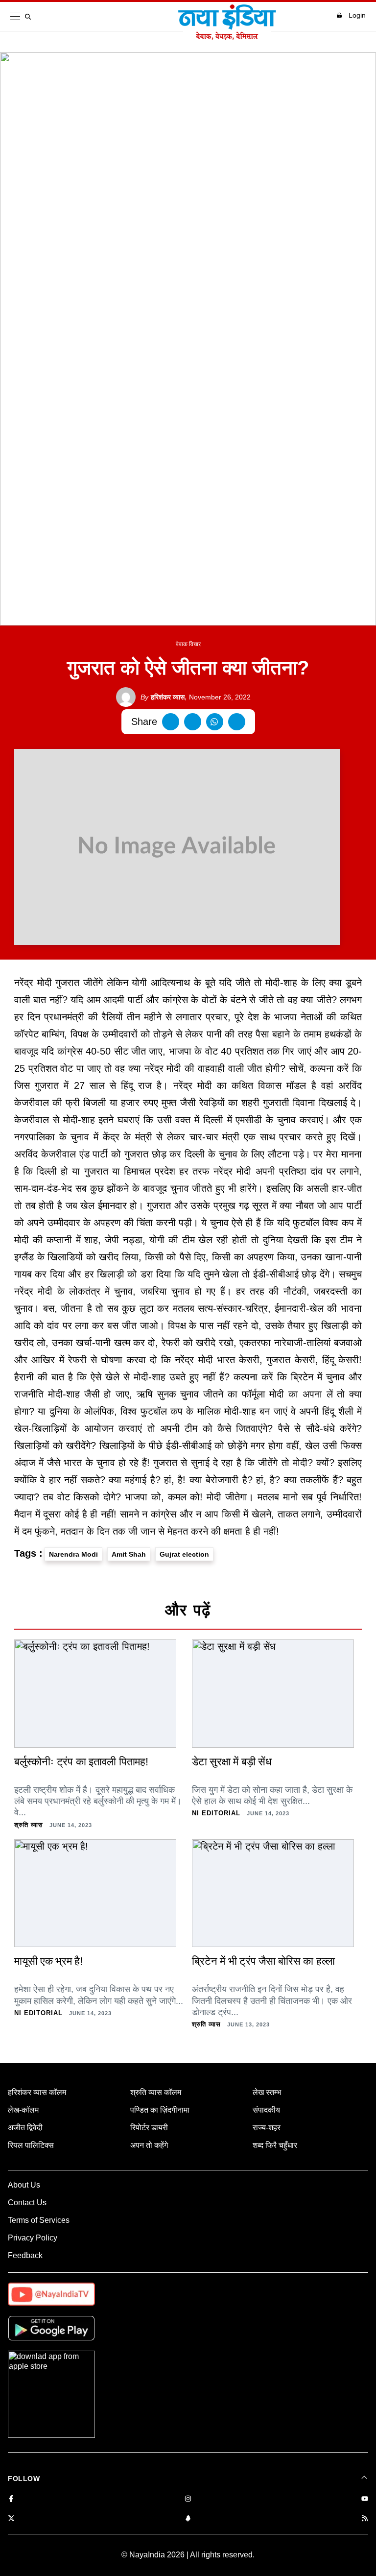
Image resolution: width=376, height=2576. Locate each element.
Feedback (25, 2255)
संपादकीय (266, 2110)
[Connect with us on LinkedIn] (188, 2519)
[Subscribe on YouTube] (365, 2499)
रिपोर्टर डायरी (149, 2128)
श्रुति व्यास (29, 1825)
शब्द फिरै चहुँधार (275, 2145)
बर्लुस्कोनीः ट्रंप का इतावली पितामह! (81, 1762)
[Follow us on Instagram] (188, 2499)
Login (357, 15)
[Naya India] (227, 37)
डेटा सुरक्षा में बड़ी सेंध (232, 1762)
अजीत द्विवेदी (25, 2128)
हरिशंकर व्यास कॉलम (37, 2092)
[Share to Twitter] (193, 722)
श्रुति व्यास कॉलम (156, 2092)
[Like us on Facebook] (11, 2499)
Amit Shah (129, 1554)
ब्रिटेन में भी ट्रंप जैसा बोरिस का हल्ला (263, 1961)
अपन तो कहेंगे (149, 2145)
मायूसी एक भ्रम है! (48, 1961)
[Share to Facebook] (171, 722)
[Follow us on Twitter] (11, 2519)
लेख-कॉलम (23, 2110)
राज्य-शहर (267, 2128)
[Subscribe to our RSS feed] (365, 2519)
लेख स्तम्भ (267, 2092)
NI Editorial (216, 1813)
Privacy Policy (33, 2238)
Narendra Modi (73, 1554)
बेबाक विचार (188, 644)
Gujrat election (184, 1554)
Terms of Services (39, 2220)
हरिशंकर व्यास (163, 697)
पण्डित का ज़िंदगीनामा (160, 2110)
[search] (30, 17)
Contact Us (27, 2203)
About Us (24, 2185)
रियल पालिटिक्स (31, 2145)
